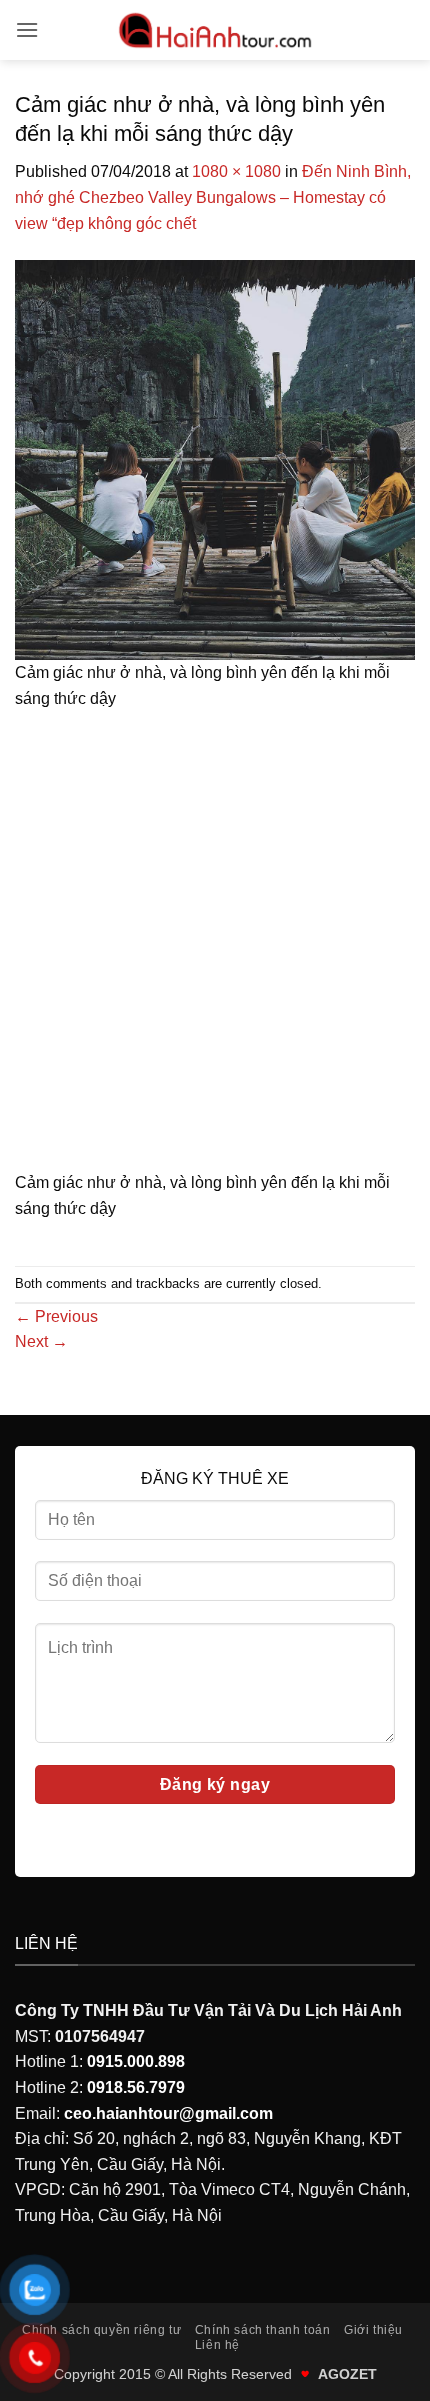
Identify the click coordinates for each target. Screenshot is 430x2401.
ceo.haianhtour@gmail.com (168, 2113)
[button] (27, 29)
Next (41, 1341)
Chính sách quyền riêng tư (101, 2330)
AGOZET (347, 2374)
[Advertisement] (215, 947)
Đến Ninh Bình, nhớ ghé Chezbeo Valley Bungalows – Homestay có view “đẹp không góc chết (213, 197)
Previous (56, 1316)
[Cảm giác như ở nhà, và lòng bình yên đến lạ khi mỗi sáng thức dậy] (215, 458)
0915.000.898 (136, 2061)
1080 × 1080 (236, 171)
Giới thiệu (373, 2330)
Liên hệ (217, 2345)
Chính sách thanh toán (263, 2330)
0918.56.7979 (136, 2087)
